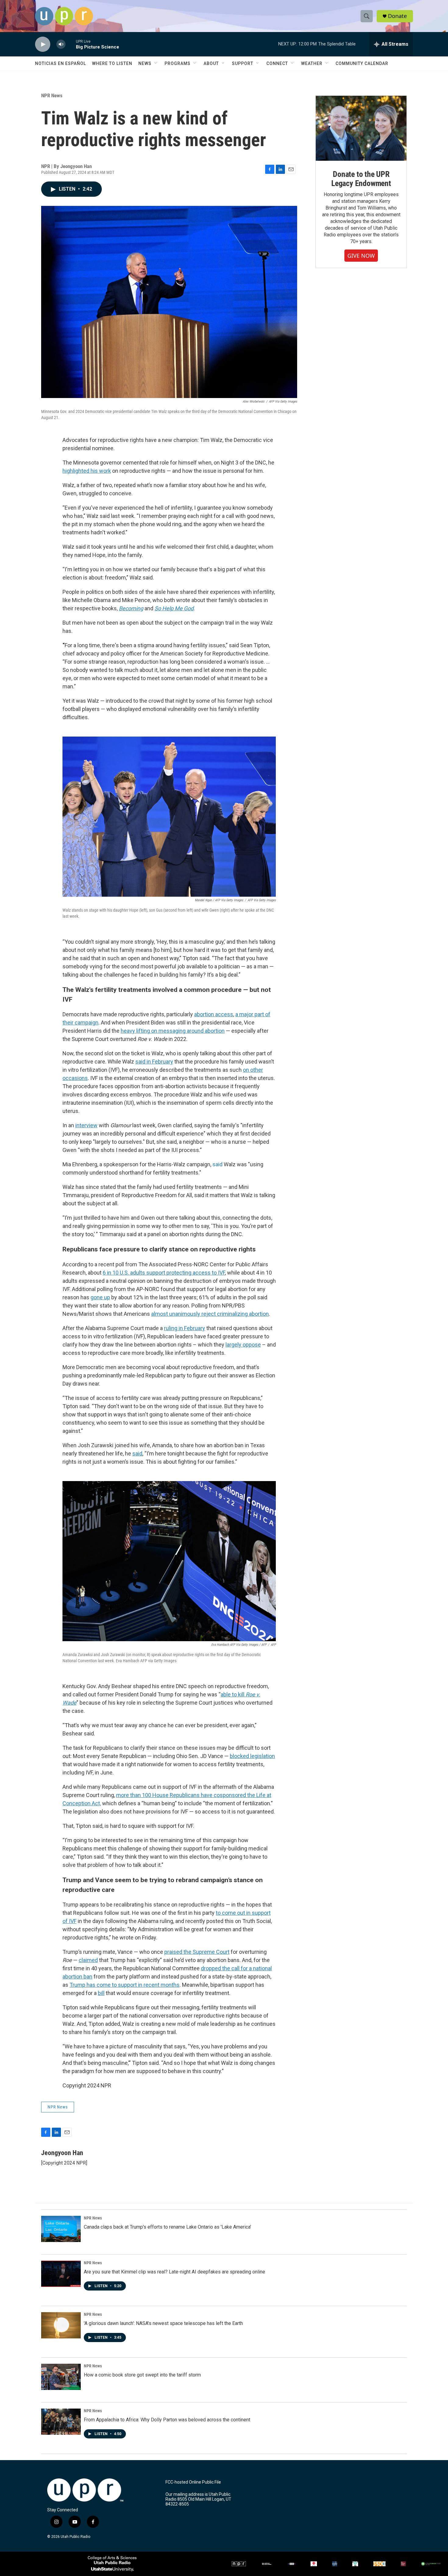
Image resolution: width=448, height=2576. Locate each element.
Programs (178, 63)
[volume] (61, 44)
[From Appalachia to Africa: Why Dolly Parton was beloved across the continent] (61, 2422)
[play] (43, 44)
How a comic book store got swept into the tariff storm (142, 2375)
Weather (312, 63)
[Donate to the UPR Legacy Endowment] (361, 128)
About (211, 63)
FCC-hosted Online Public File (193, 2482)
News (145, 63)
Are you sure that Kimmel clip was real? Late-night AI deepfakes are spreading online (174, 2272)
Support (243, 63)
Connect (277, 63)
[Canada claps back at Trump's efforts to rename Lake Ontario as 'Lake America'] (61, 2229)
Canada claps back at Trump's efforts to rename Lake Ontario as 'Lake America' (167, 2227)
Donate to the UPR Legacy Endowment (361, 179)
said (217, 1164)
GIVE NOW (361, 256)
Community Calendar (362, 63)
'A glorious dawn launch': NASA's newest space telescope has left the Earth (163, 2323)
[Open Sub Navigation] (156, 63)
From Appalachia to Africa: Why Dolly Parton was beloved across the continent (167, 2420)
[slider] (71, 44)
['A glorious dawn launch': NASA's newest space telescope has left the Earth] (61, 2325)
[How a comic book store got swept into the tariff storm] (61, 2377)
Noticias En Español (60, 63)
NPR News (52, 95)
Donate (397, 16)
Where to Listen (112, 63)
